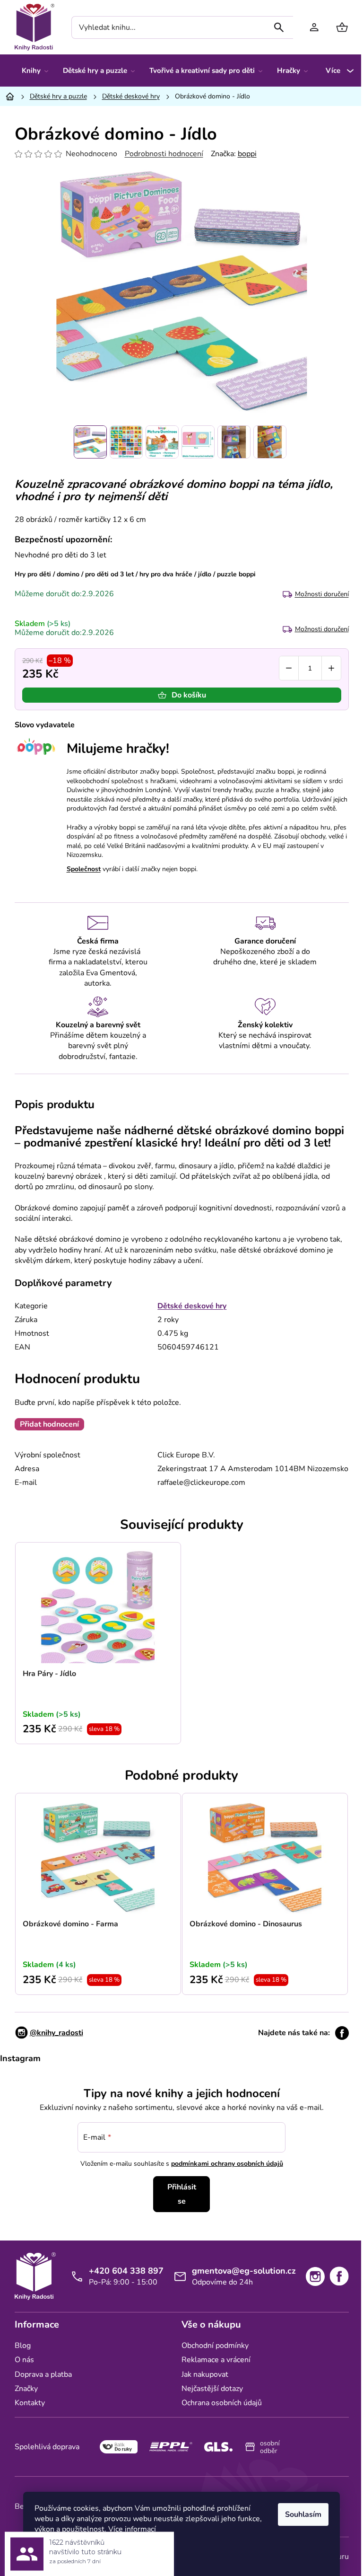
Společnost (84, 869)
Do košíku (189, 695)
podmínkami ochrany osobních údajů (227, 2164)
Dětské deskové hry (192, 1306)
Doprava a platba (43, 2374)
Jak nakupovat (205, 2374)
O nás (24, 2360)
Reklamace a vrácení (216, 2360)
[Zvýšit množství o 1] (331, 668)
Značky (26, 2389)
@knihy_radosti (56, 2033)
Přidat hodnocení (49, 1424)
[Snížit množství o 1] (289, 668)
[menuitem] (35, 71)
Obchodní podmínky (215, 2346)
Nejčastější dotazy (212, 2389)
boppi (247, 154)
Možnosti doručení (322, 594)
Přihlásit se (182, 2194)
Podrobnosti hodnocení (164, 154)
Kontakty (30, 2403)
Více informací (132, 2529)
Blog (23, 2346)
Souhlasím (303, 2514)
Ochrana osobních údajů (222, 2403)
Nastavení (60, 2553)
